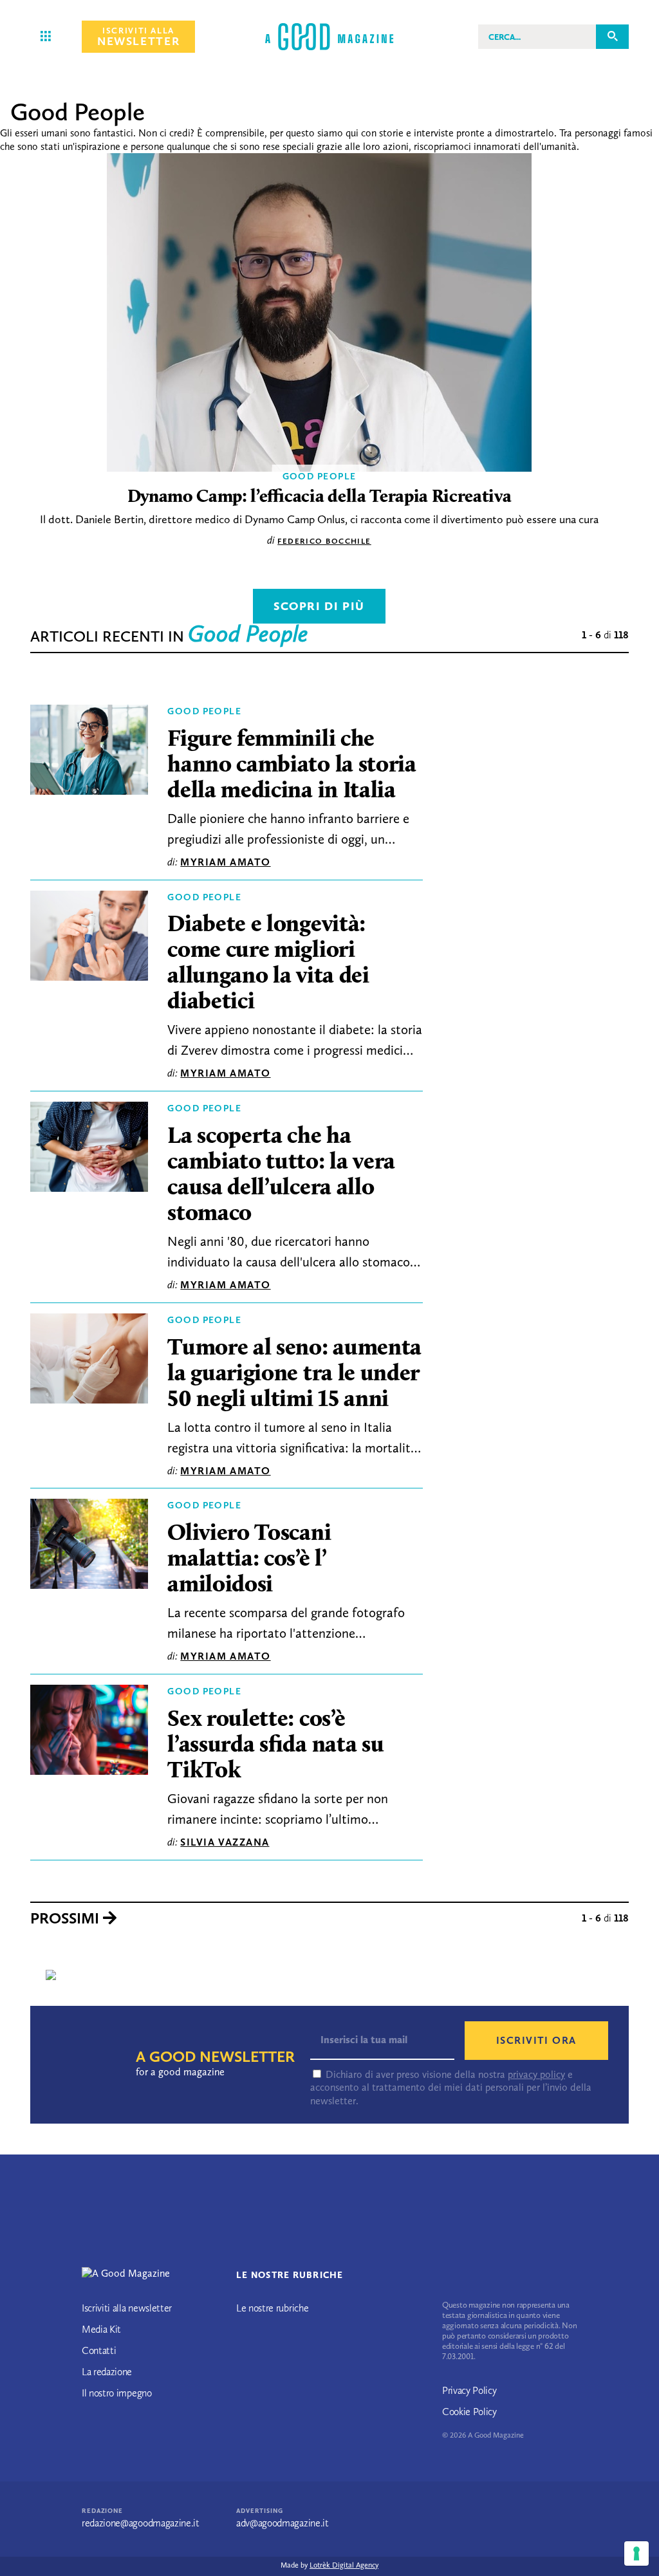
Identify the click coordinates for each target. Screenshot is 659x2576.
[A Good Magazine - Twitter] (90, 2433)
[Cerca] (612, 36)
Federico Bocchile (324, 541)
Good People (204, 711)
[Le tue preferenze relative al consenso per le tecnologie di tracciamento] (636, 2553)
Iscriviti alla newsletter (127, 2308)
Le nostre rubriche (272, 2308)
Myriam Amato (225, 862)
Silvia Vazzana (225, 1842)
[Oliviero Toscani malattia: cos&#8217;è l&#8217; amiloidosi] (89, 1547)
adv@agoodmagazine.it (283, 2523)
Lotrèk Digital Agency (344, 2565)
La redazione (107, 2372)
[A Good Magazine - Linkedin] (133, 2433)
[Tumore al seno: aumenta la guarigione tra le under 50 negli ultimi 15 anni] (89, 1362)
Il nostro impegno (117, 2393)
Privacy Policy (469, 2390)
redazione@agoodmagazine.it (141, 2523)
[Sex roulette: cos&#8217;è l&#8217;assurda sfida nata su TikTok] (89, 1733)
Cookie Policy (469, 2412)
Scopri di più (319, 606)
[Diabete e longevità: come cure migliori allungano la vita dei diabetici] (89, 939)
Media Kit (101, 2329)
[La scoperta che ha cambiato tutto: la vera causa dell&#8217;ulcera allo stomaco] (89, 1150)
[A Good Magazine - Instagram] (122, 2433)
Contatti (99, 2350)
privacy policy (536, 2074)
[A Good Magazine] (329, 36)
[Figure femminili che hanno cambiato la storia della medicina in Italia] (89, 753)
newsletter (138, 37)
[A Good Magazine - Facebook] (106, 2433)
